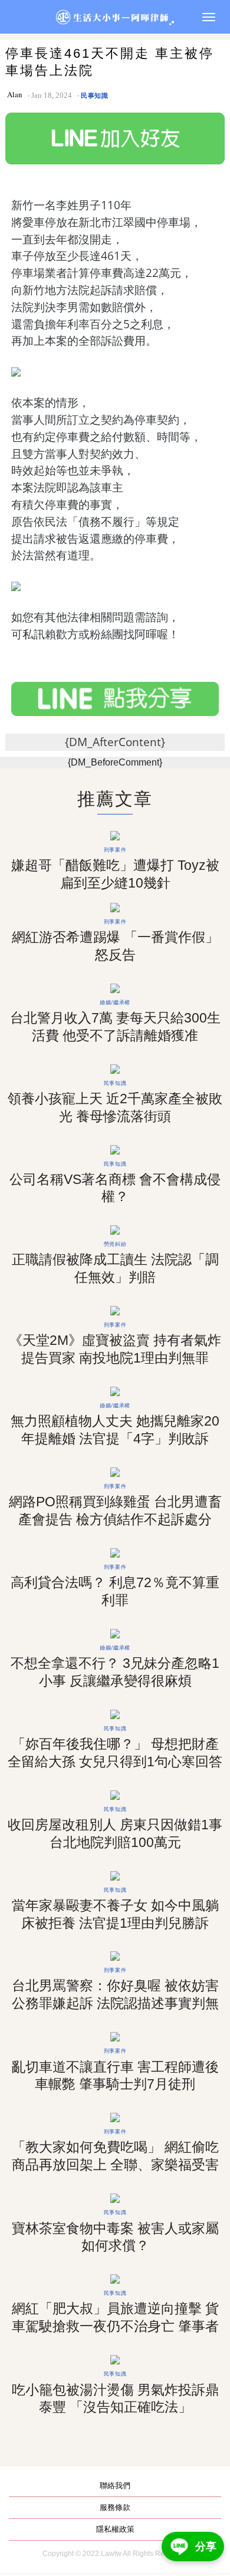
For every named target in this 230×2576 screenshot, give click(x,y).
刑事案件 (115, 850)
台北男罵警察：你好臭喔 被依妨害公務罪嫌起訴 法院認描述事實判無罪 (115, 2003)
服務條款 (115, 2507)
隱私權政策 (115, 2529)
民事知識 (95, 95)
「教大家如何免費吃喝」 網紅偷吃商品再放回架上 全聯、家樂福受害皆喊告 (115, 2165)
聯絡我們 (115, 2486)
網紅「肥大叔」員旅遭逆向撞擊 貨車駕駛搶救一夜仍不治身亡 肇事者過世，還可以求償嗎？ (115, 2326)
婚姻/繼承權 (115, 1002)
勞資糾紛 (115, 1244)
